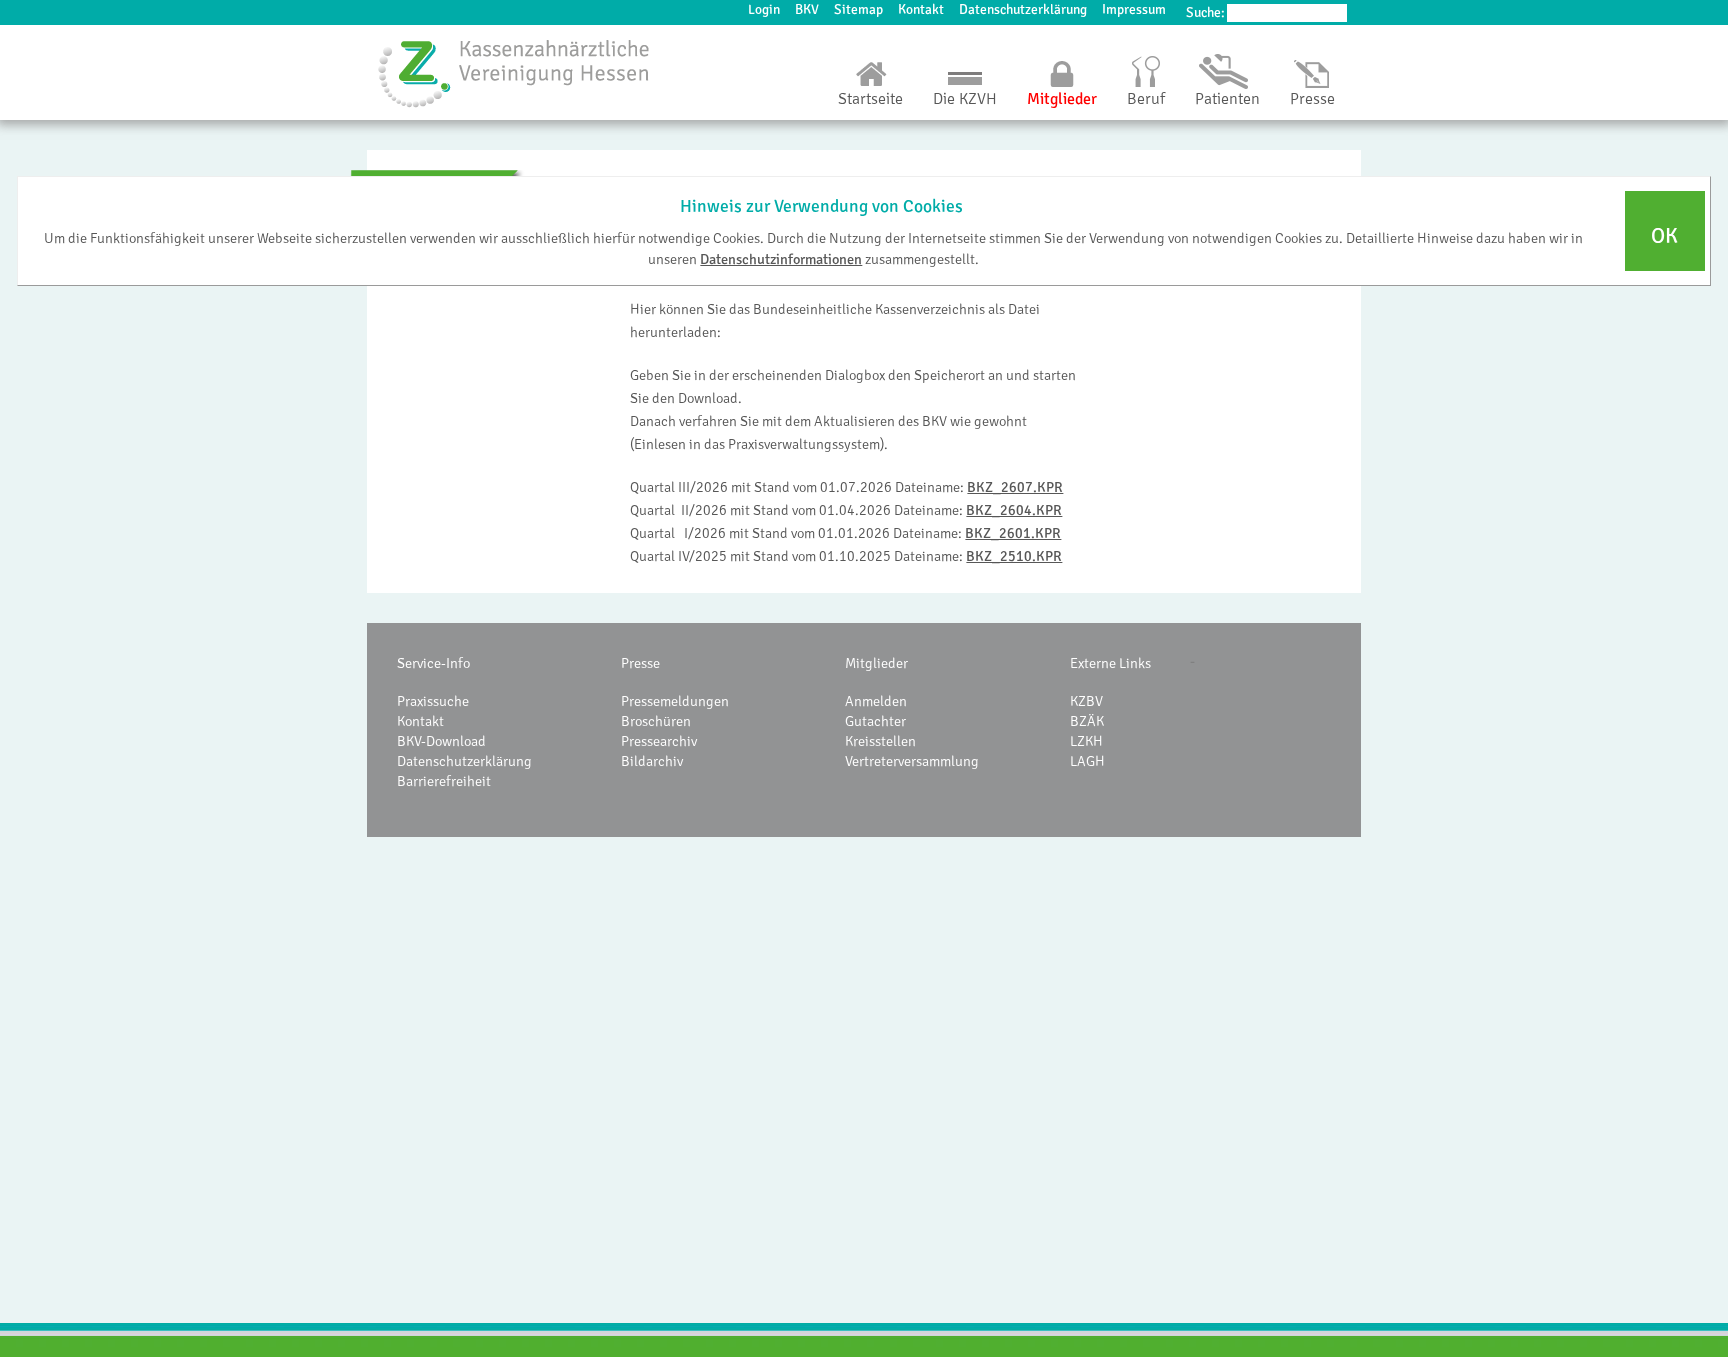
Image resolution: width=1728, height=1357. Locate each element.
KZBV (1086, 701)
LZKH (1086, 741)
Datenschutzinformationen (781, 259)
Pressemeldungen (675, 701)
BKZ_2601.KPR (1013, 533)
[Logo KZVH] (514, 73)
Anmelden (876, 701)
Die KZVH (965, 99)
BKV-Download (441, 741)
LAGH (1087, 761)
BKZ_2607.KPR (1015, 487)
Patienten (1227, 99)
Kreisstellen (880, 741)
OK (1664, 237)
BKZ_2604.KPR (1014, 510)
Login (764, 9)
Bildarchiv (652, 761)
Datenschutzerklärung (1023, 9)
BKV (807, 9)
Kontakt (921, 9)
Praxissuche (433, 701)
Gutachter (875, 721)
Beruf (1146, 99)
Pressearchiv (659, 741)
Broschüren (656, 721)
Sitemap (858, 9)
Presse (1312, 99)
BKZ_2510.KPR (1014, 556)
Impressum (1134, 9)
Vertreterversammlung (912, 761)
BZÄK (1087, 721)
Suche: (1205, 12)
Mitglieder (1062, 99)
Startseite (870, 99)
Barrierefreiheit (444, 781)
